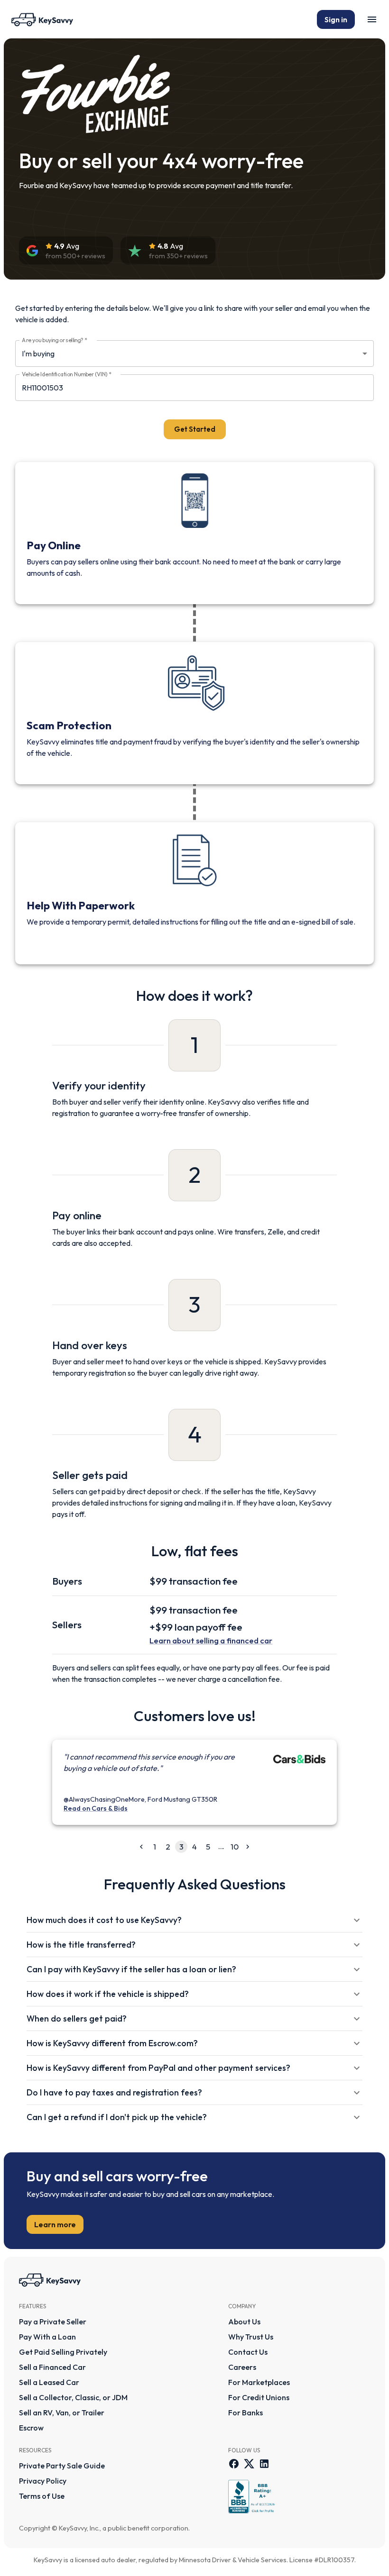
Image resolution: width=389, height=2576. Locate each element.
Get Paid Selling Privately (63, 2352)
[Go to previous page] (141, 1847)
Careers (242, 2367)
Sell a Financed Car (52, 2367)
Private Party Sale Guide (62, 2466)
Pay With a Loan (47, 2337)
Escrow (31, 2428)
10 (235, 1846)
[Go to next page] (248, 1847)
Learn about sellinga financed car (211, 1640)
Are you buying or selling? (55, 340)
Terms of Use (42, 2496)
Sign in (336, 19)
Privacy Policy (43, 2481)
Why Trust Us (251, 2337)
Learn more (55, 2224)
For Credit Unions (259, 2397)
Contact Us (248, 2352)
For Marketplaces (259, 2382)
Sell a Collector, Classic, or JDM (73, 2397)
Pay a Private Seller (53, 2322)
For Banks (245, 2413)
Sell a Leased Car (49, 2382)
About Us (244, 2322)
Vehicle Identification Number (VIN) (67, 374)
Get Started (195, 429)
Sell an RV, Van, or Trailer (62, 2413)
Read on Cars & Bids (96, 1808)
